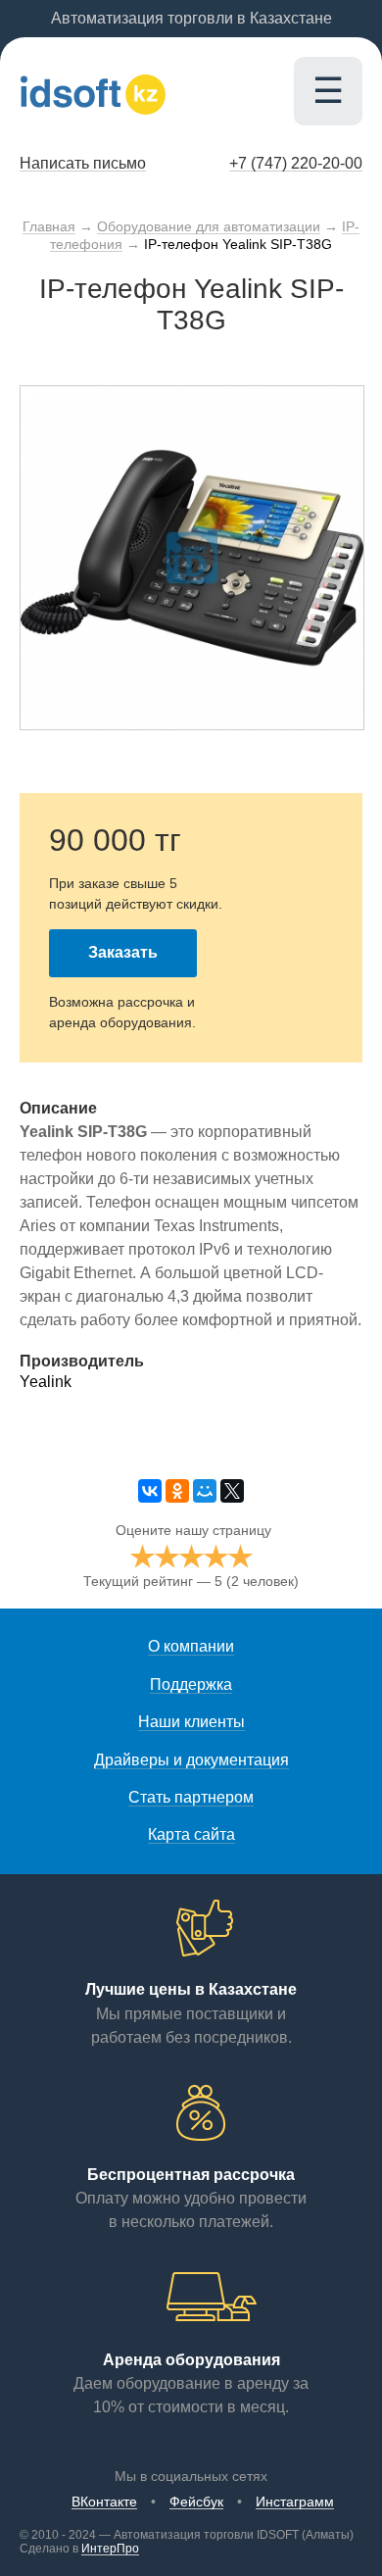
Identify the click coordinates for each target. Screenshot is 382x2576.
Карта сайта (191, 1834)
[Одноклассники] (177, 1491)
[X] (232, 1491)
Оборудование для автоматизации (209, 226)
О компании (191, 1646)
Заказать (123, 952)
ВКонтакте (104, 2502)
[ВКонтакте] (150, 1491)
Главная (49, 226)
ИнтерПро (110, 2549)
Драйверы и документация (191, 1760)
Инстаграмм (295, 2502)
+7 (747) (296, 163)
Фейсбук (196, 2502)
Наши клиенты (191, 1722)
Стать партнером (191, 1797)
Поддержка (191, 1684)
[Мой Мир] (205, 1491)
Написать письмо (83, 163)
